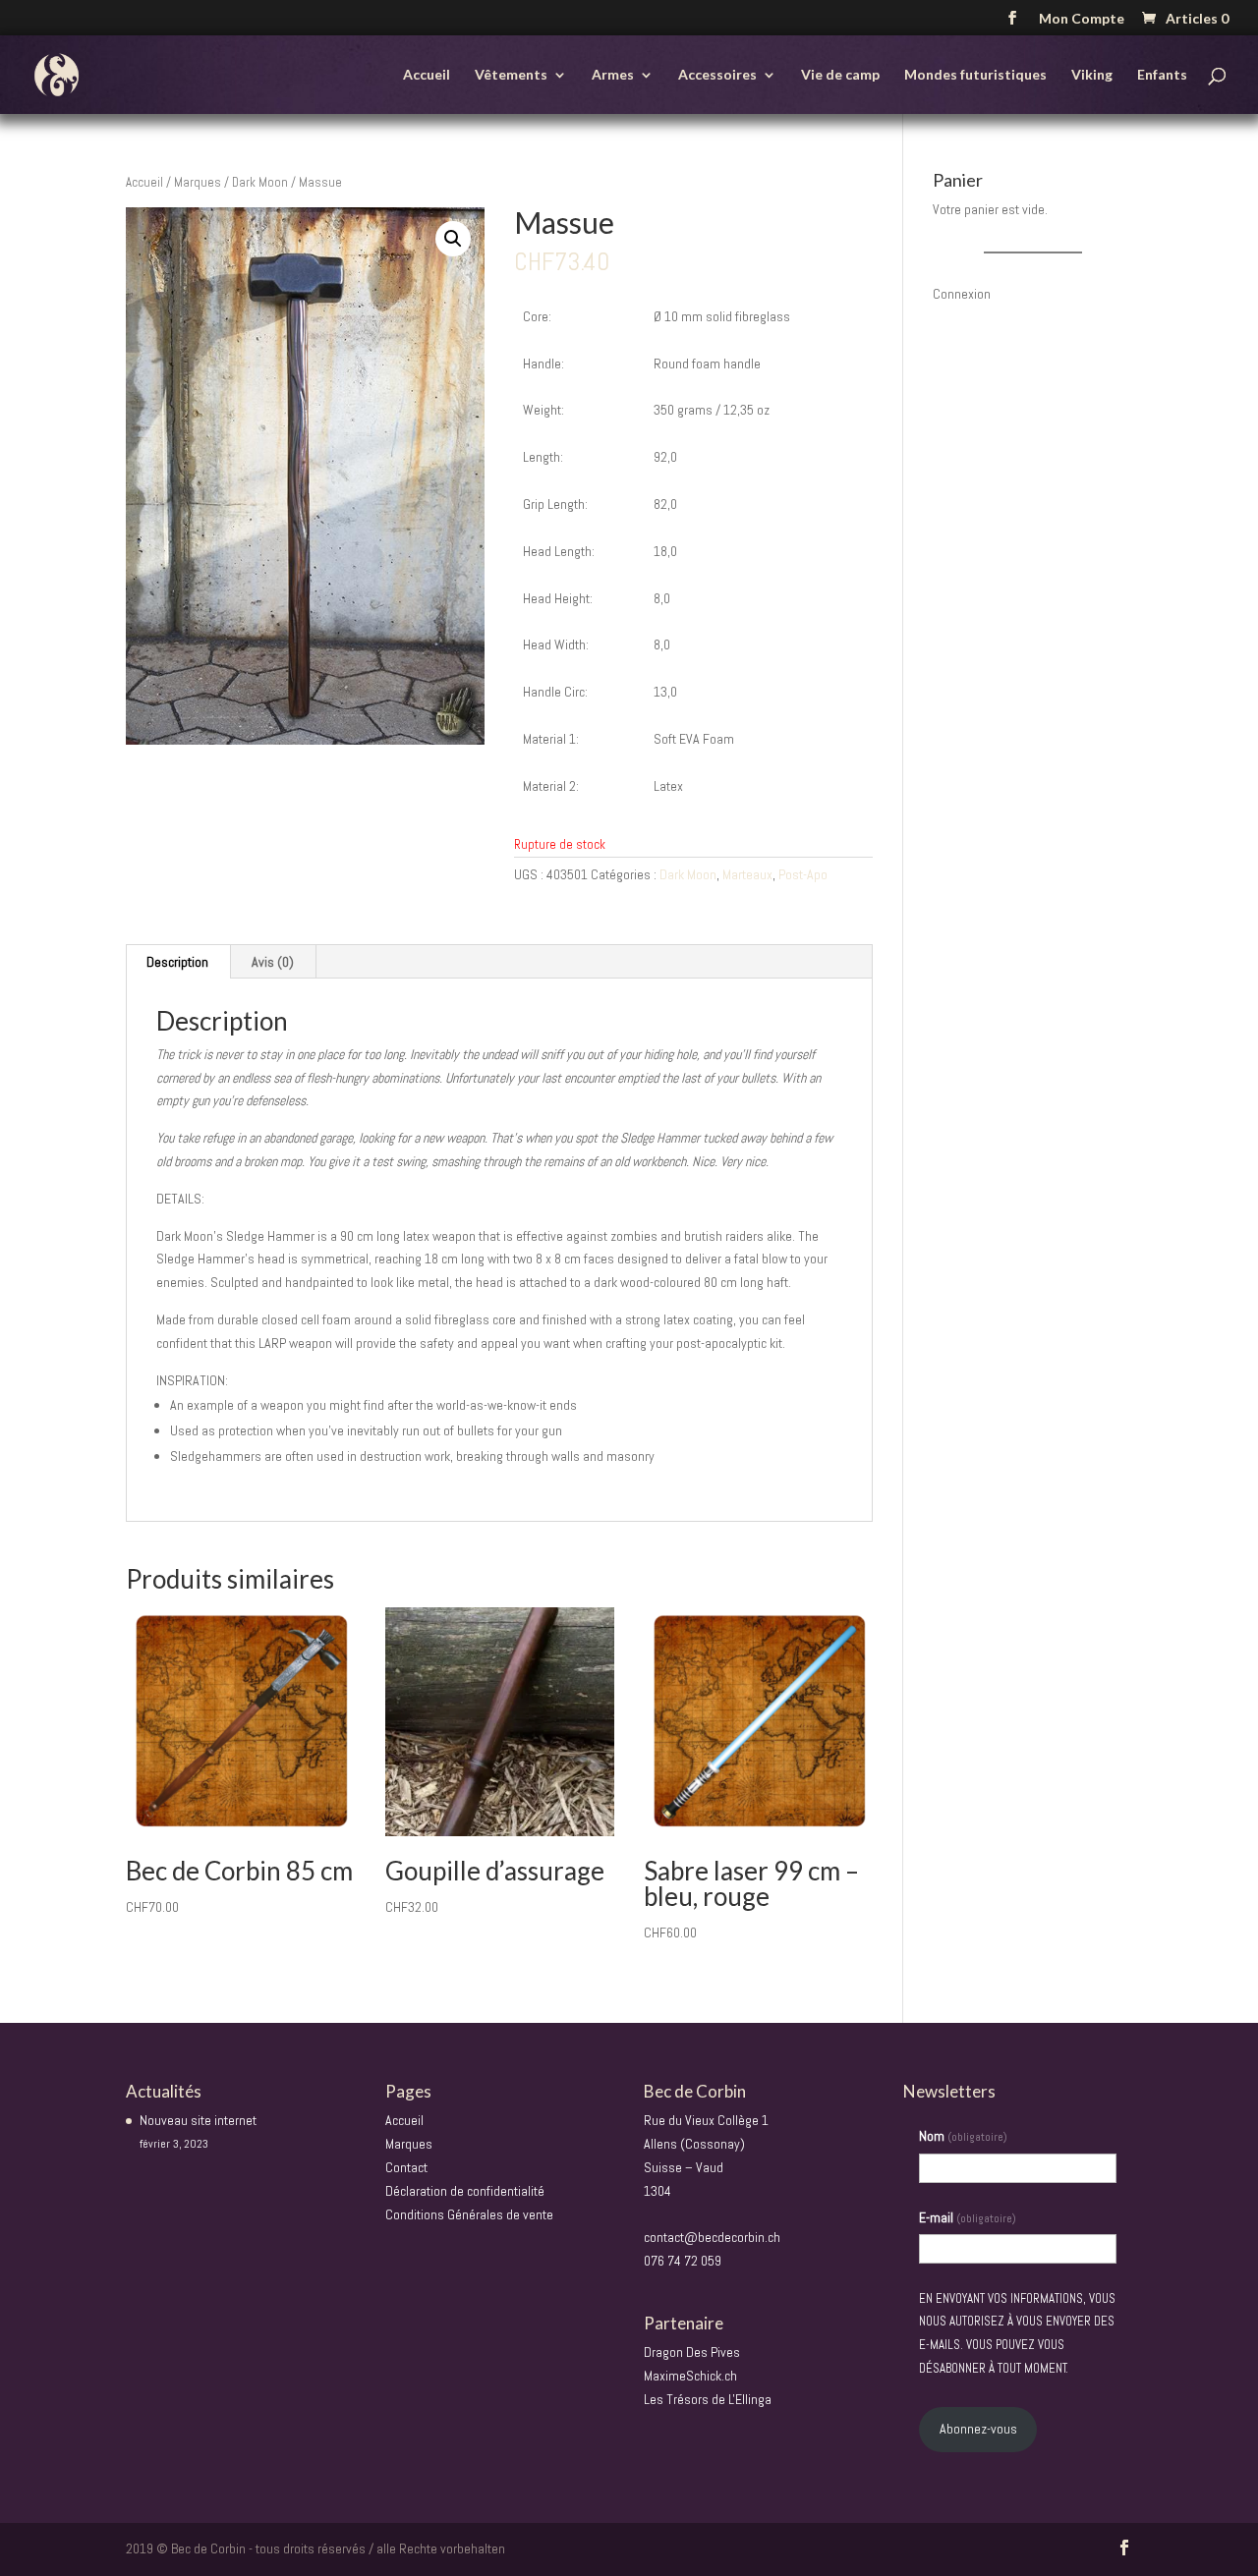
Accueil (427, 75)
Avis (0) (273, 962)
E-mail (968, 2217)
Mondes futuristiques (975, 75)
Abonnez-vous (978, 2429)
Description (177, 962)
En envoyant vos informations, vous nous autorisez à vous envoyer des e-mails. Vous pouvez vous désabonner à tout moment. (1017, 2333)
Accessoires (717, 75)
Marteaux (747, 874)
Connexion (962, 294)
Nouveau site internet (198, 2120)
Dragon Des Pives (692, 2352)
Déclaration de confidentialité (465, 2191)
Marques (198, 182)
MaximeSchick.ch (690, 2376)
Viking (1092, 75)
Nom (963, 2136)
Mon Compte (1082, 19)
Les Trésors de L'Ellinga (708, 2399)
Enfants (1162, 75)
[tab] (178, 962)
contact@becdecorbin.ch (712, 2237)
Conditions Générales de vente (469, 2214)
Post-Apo (803, 874)
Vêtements (511, 75)
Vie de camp (840, 75)
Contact (406, 2167)
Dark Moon (260, 182)
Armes (613, 75)
